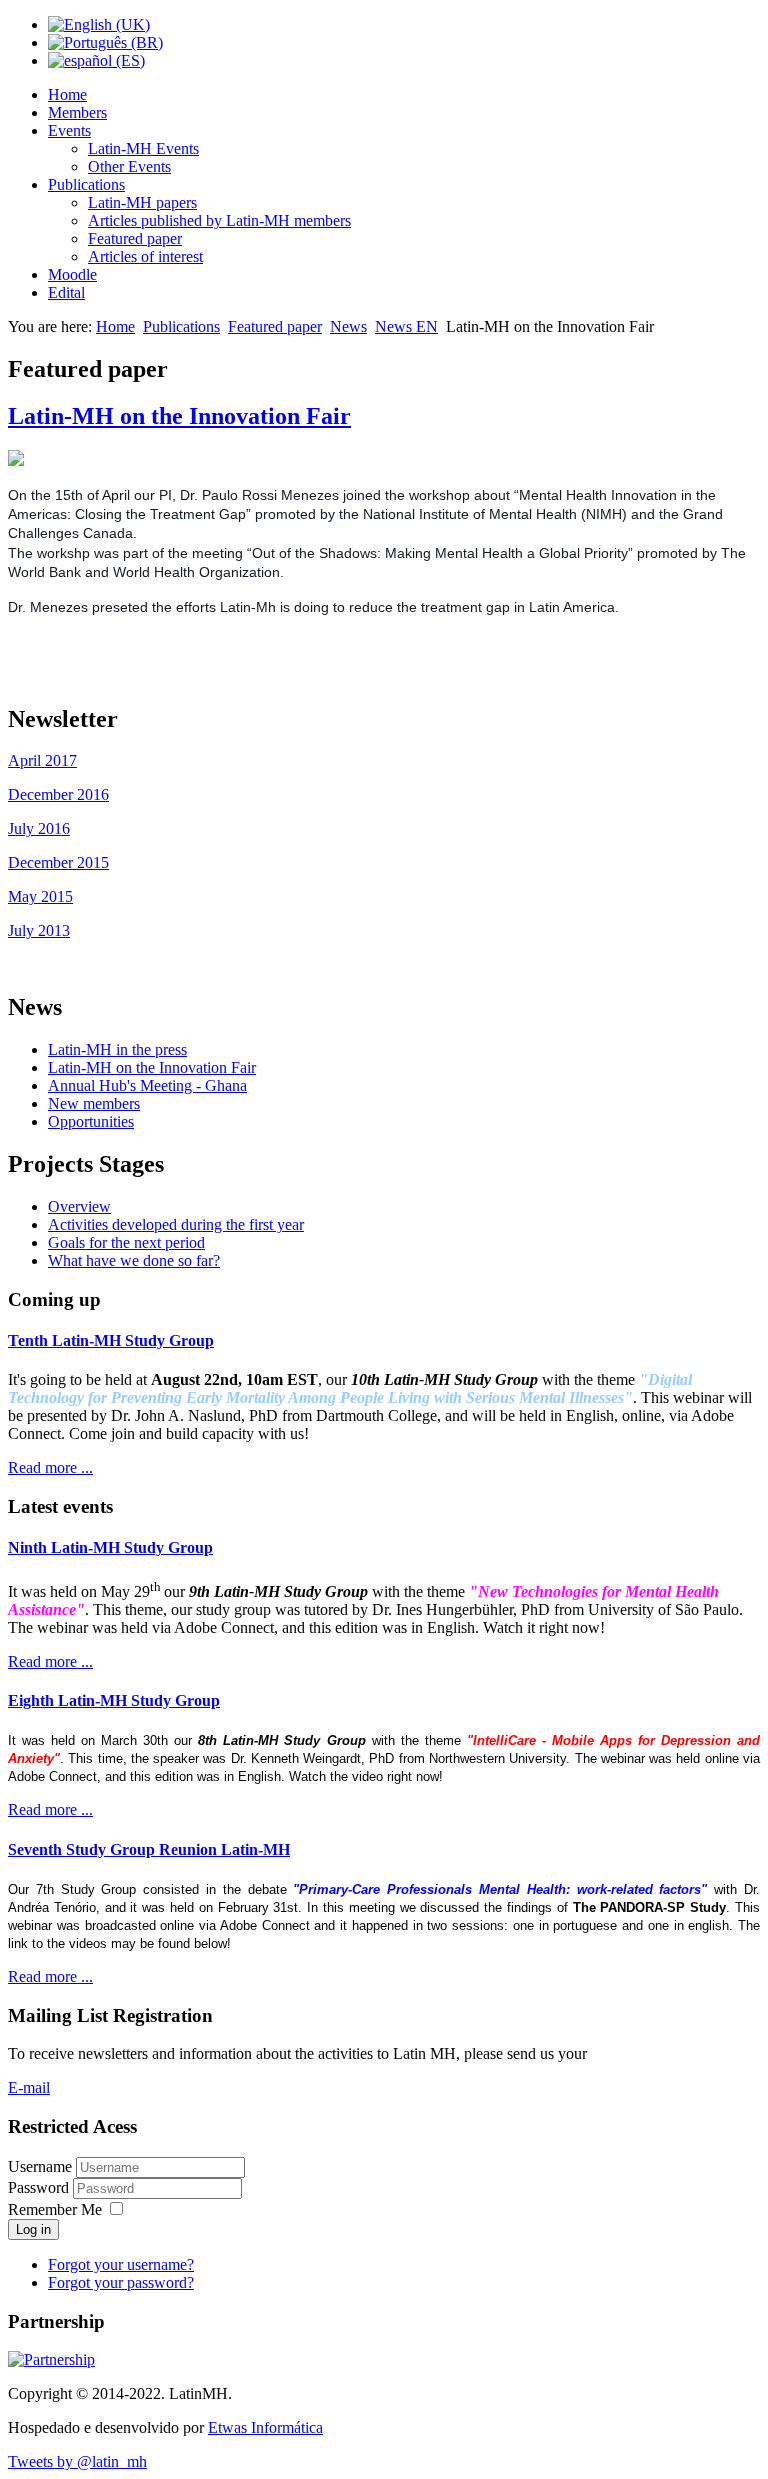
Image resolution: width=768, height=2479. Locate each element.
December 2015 (58, 862)
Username (40, 2166)
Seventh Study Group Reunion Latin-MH (149, 1849)
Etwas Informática (265, 2427)
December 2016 (58, 794)
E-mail (29, 2087)
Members (77, 112)
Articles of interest (145, 256)
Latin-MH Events (143, 148)
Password (40, 2187)
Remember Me (55, 2209)
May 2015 (40, 896)
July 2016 (39, 828)
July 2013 (39, 930)
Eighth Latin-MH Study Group (114, 1700)
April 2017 (42, 760)
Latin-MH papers (142, 202)
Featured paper (135, 238)
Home (67, 94)
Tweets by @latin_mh (77, 2461)
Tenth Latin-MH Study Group (111, 1340)
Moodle (72, 274)
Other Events (129, 166)
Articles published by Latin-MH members (219, 220)
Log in (33, 2229)
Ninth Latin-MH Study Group (110, 1547)
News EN (406, 326)
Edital (66, 292)
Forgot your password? (121, 2282)
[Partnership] (51, 2359)
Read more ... (50, 1467)
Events (69, 130)
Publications (86, 184)
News (348, 326)
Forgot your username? (121, 2264)
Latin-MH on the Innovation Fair (179, 416)
